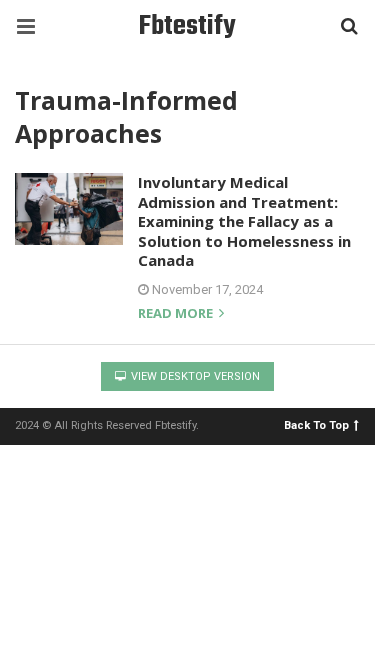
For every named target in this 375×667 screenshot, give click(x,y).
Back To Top (316, 424)
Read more (177, 314)
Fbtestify (187, 26)
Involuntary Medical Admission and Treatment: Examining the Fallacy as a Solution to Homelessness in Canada (244, 221)
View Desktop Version (194, 376)
